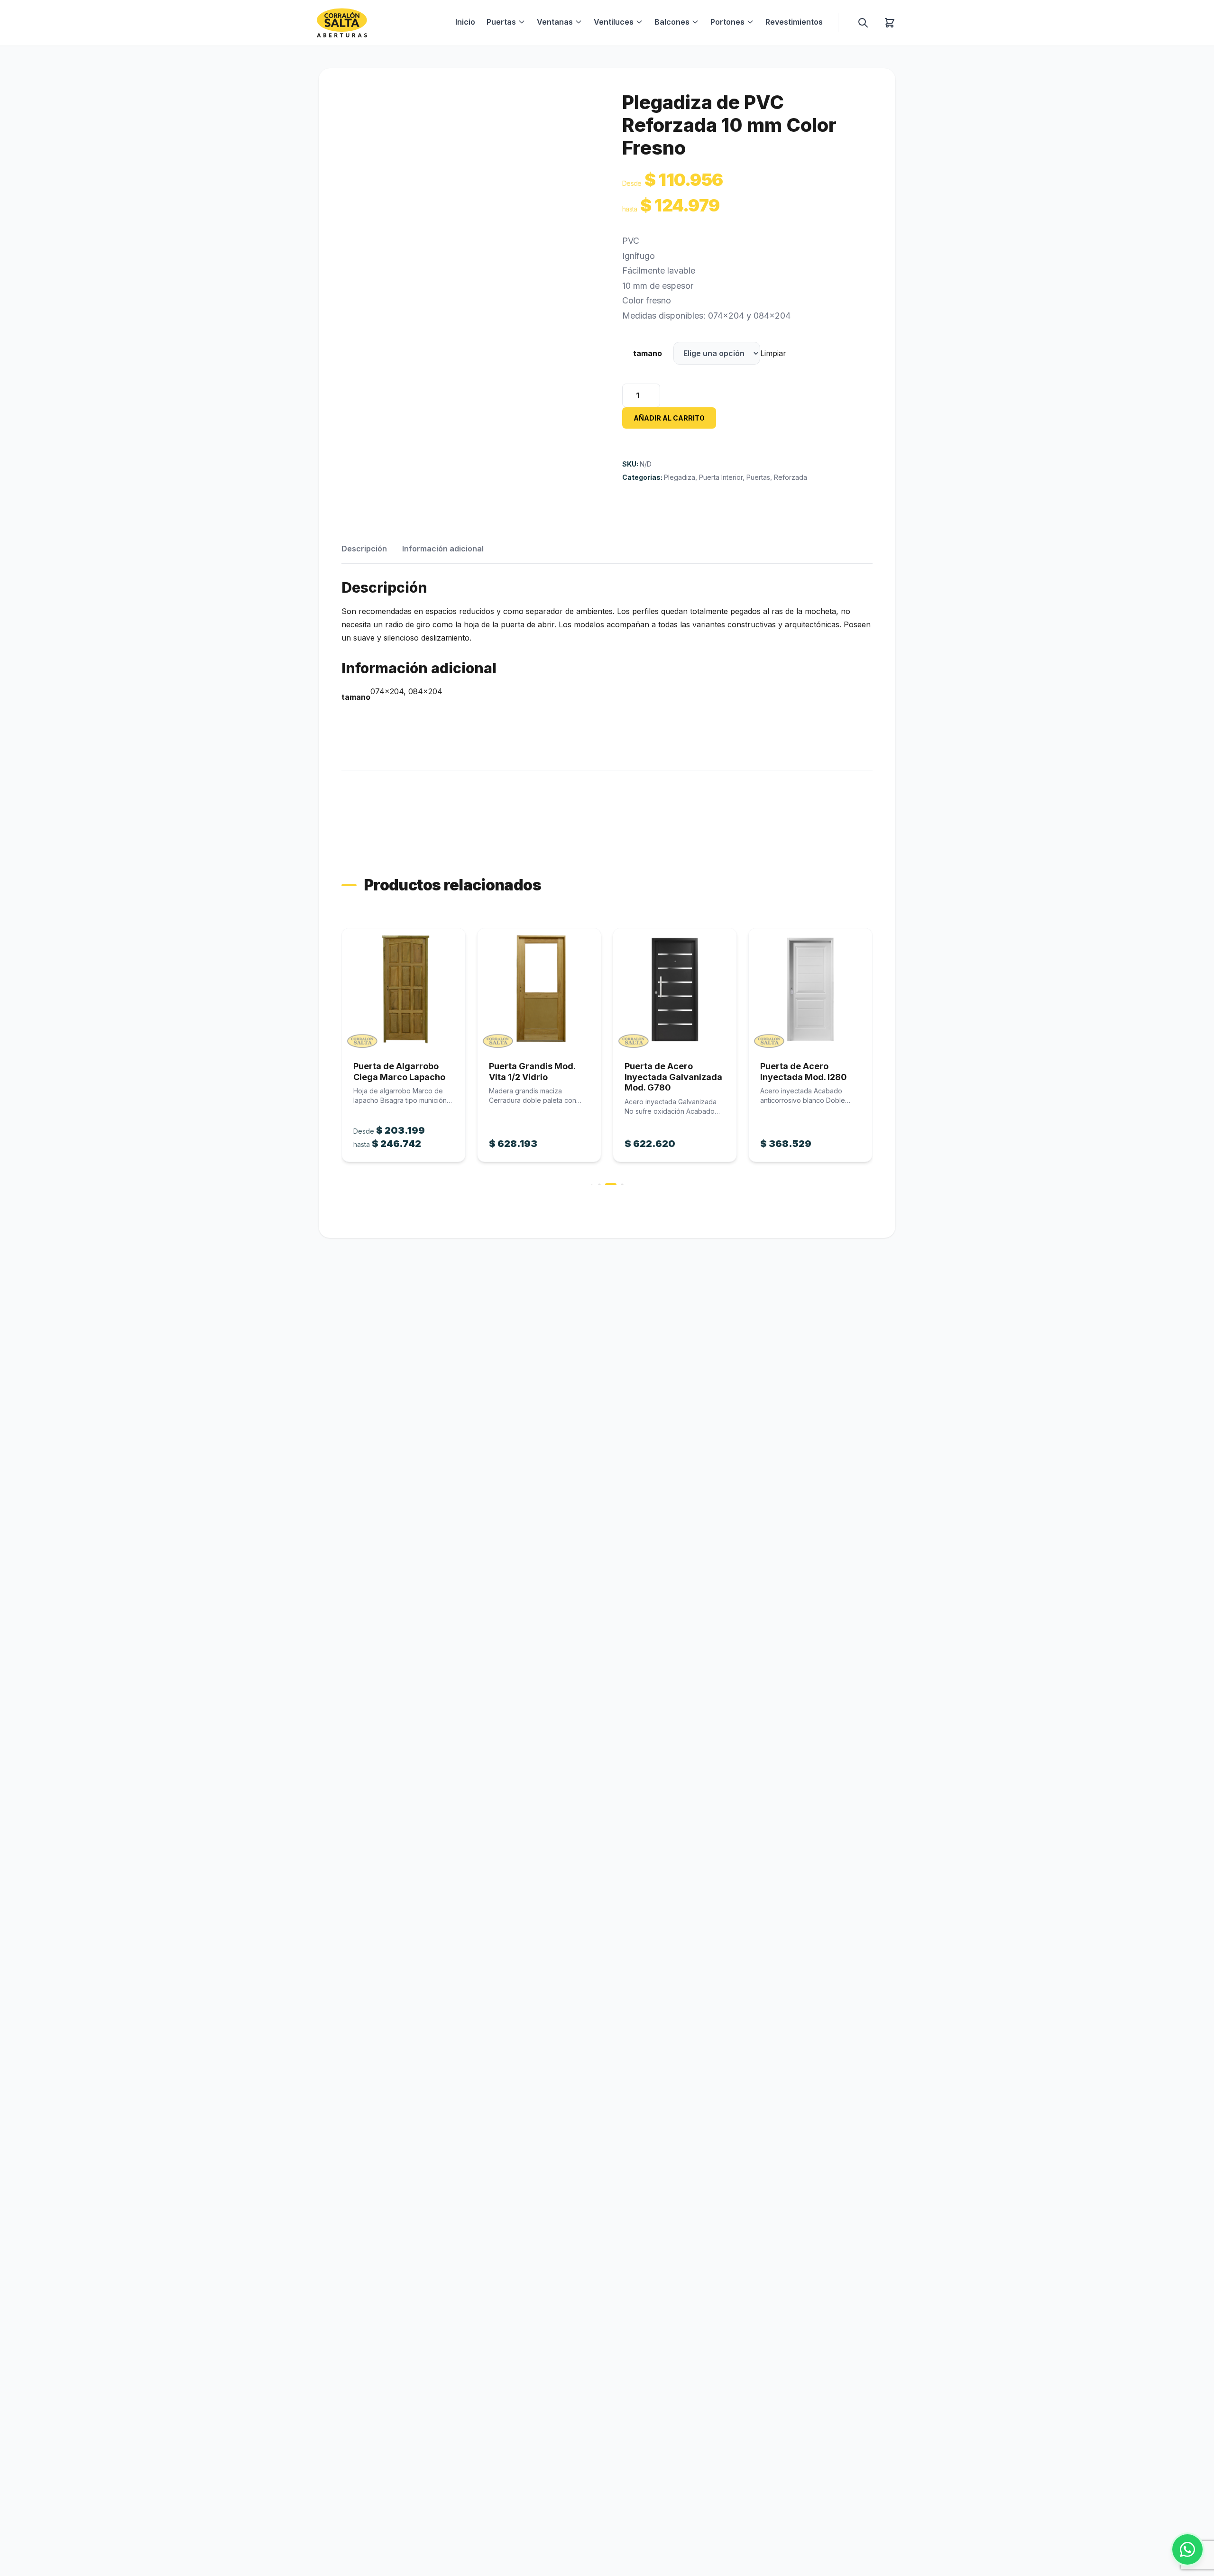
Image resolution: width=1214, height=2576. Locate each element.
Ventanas (555, 22)
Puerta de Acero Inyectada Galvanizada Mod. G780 (538, 1077)
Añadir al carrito (669, 418)
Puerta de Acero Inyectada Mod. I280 (668, 1072)
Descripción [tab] (364, 549)
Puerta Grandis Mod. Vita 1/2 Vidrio (396, 1072)
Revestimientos (794, 22)
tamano (648, 353)
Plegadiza (680, 477)
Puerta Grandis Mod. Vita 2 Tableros (803, 1072)
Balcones (672, 22)
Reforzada (791, 477)
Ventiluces (614, 22)
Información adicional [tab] (443, 549)
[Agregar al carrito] (404, 989)
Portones (727, 22)
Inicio (465, 22)
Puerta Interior (721, 477)
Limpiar (773, 353)
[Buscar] (863, 23)
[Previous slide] (340, 1056)
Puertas (501, 22)
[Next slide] (874, 1056)
